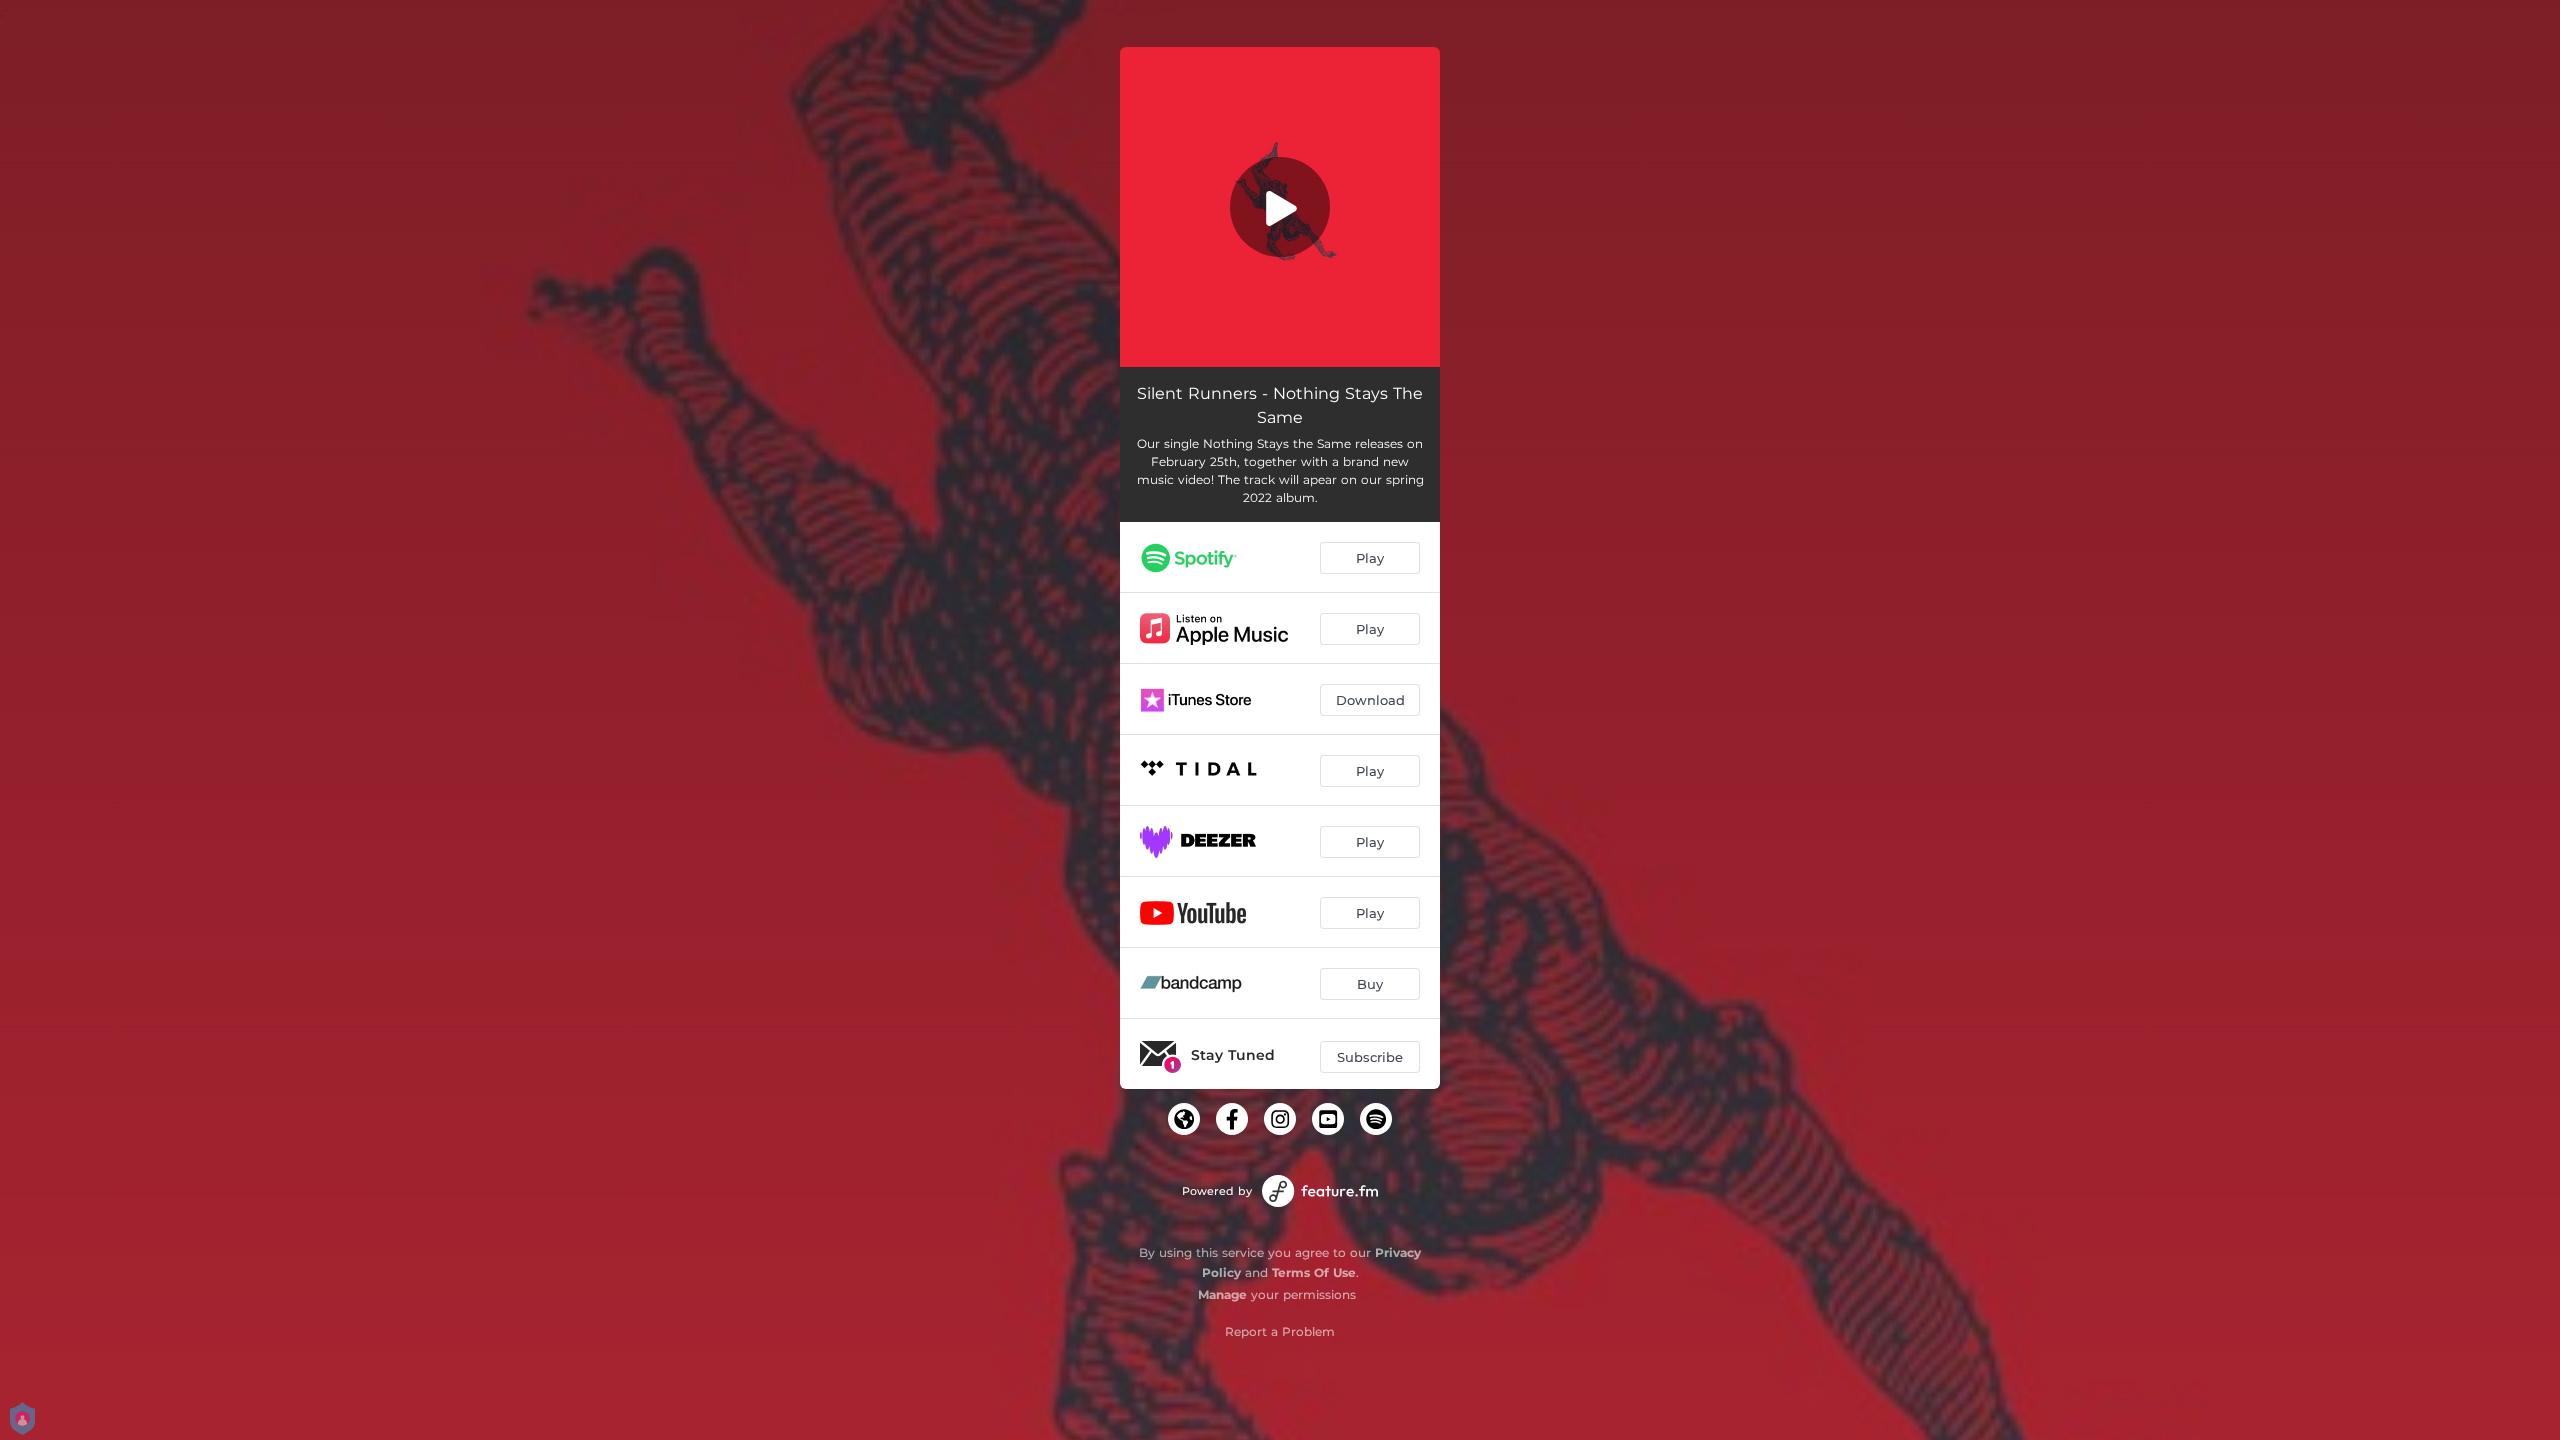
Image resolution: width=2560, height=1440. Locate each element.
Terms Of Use (1314, 1272)
